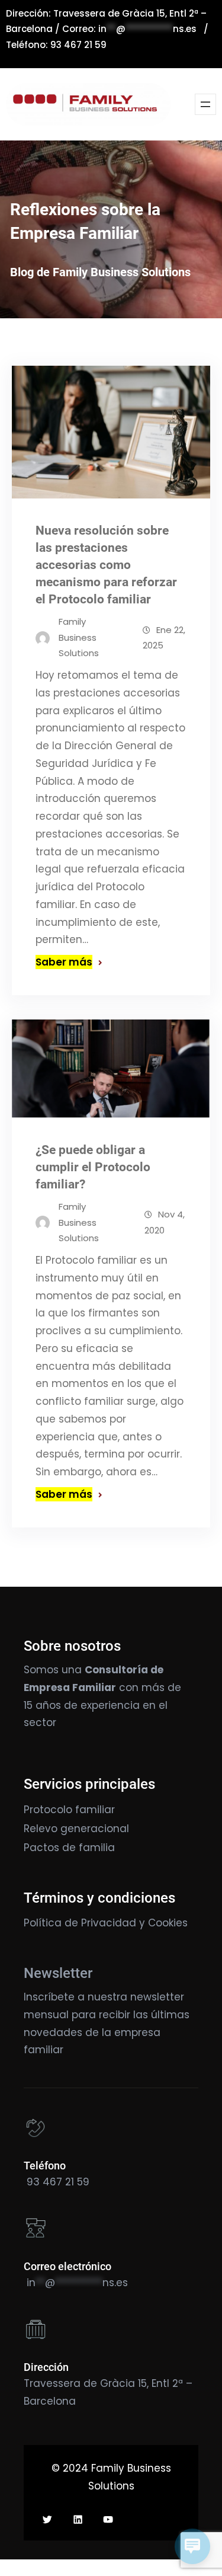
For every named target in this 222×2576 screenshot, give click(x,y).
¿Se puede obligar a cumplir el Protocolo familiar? (93, 1167)
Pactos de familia (69, 1848)
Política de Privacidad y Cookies (106, 1923)
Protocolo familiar (69, 1810)
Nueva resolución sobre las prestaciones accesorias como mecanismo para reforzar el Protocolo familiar (106, 565)
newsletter (157, 1997)
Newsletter (58, 1973)
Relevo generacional (76, 1829)
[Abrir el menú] (205, 104)
